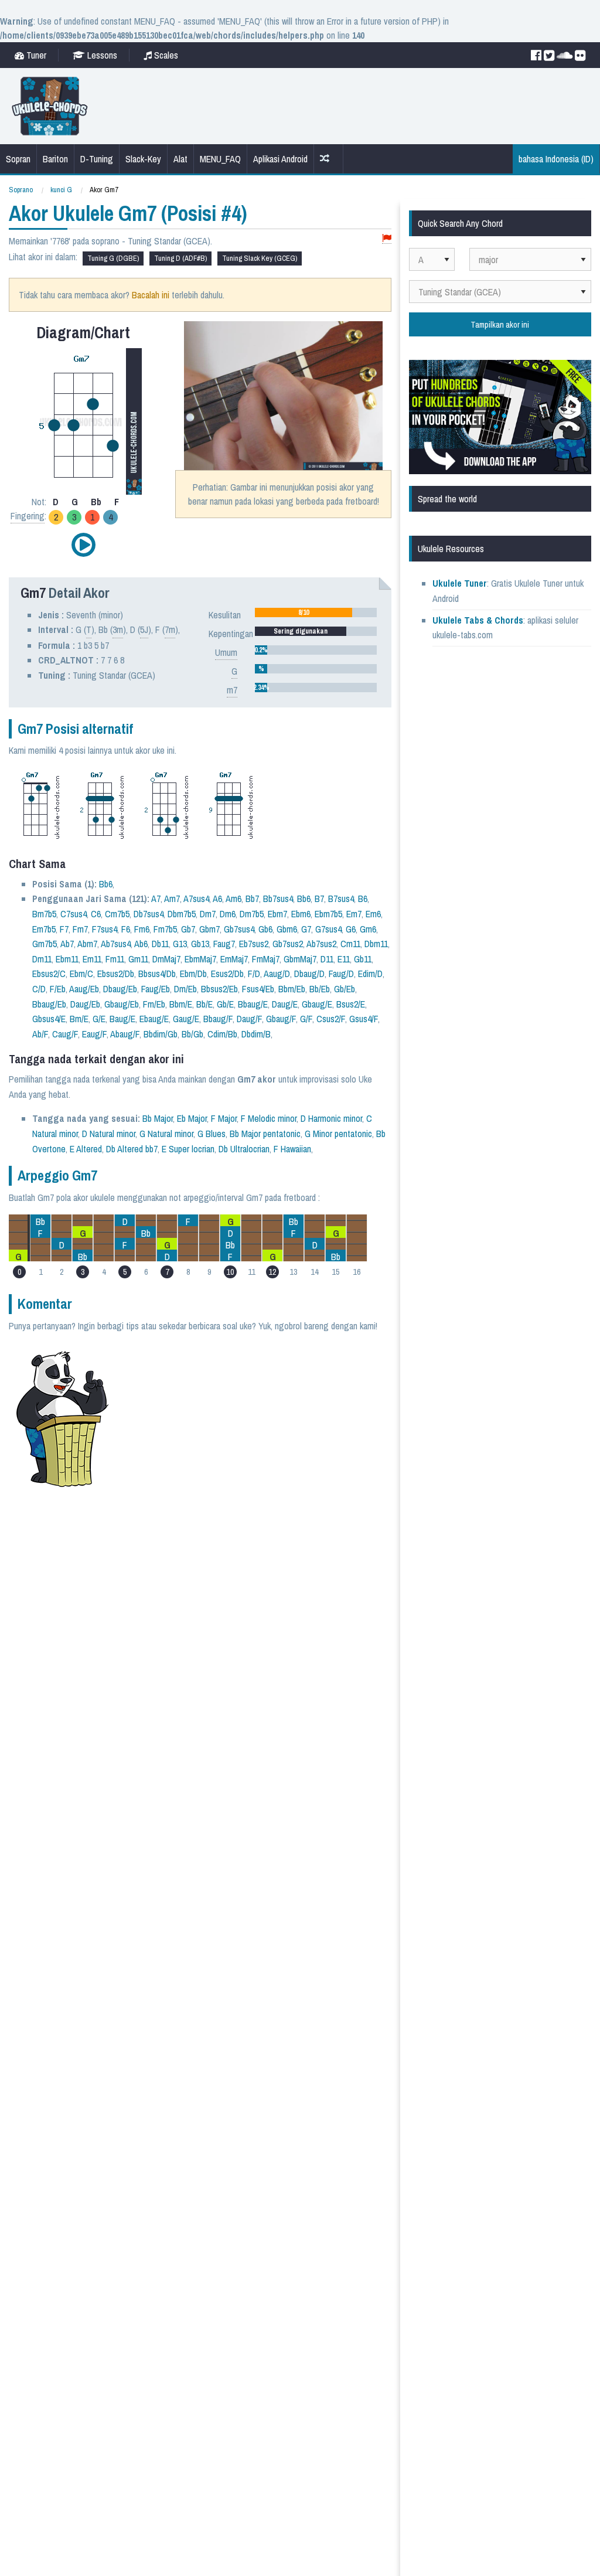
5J (144, 629)
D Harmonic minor (331, 1118)
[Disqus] (248, 1639)
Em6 (373, 914)
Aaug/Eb (84, 989)
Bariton (55, 159)
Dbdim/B (256, 1034)
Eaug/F (94, 1034)
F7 (64, 929)
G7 (306, 929)
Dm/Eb (185, 989)
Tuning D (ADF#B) (180, 258)
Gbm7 (209, 929)
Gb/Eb (345, 989)
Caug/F (65, 1034)
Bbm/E (181, 1004)
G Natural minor (166, 1134)
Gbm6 (287, 929)
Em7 (354, 914)
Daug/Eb (85, 1004)
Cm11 (350, 944)
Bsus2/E (351, 1004)
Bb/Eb (320, 989)
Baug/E (122, 1019)
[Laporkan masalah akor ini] (387, 239)
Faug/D (341, 974)
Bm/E (79, 1019)
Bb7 (252, 899)
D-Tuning (97, 159)
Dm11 (42, 959)
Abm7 (87, 944)
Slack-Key (143, 159)
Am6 (233, 899)
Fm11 (115, 959)
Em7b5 (44, 929)
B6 (363, 899)
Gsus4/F (364, 1019)
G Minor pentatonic (338, 1134)
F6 (126, 929)
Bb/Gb (192, 1034)
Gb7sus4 (239, 929)
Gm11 (138, 959)
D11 (327, 959)
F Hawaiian (292, 1149)
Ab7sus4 (116, 944)
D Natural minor (109, 1134)
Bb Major (158, 1118)
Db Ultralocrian (244, 1149)
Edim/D (370, 974)
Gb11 (363, 959)
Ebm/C (81, 974)
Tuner (35, 55)
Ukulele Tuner (460, 583)
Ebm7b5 (328, 914)
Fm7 (80, 929)
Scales (165, 55)
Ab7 (67, 944)
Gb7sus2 (288, 944)
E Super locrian (188, 1149)
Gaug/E (186, 1019)
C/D (39, 989)
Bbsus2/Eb (219, 989)
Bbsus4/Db (157, 974)
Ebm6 (301, 914)
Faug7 (224, 944)
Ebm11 (67, 959)
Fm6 (142, 929)
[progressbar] (316, 612)
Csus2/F (331, 1019)
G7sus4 (328, 929)
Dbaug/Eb (120, 989)
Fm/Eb (154, 1004)
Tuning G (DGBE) (113, 258)
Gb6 (265, 929)
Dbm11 (376, 944)
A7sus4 (196, 899)
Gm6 (368, 929)
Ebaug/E (154, 1019)
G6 (351, 929)
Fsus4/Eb (258, 989)
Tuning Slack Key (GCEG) (260, 258)
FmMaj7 (266, 959)
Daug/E (285, 1004)
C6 (96, 914)
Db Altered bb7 (132, 1149)
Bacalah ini (151, 295)
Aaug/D (277, 974)
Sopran (18, 159)
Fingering (28, 516)
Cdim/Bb (222, 1034)
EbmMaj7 (200, 959)
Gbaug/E (317, 1004)
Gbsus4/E (49, 1019)
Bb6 (106, 884)
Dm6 (228, 914)
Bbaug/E (253, 1004)
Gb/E (225, 1004)
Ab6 (141, 944)
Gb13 (200, 944)
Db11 (160, 944)
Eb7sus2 (254, 944)
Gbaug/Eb (122, 1004)
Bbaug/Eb (49, 1004)
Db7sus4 (149, 914)
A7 (156, 899)
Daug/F (249, 1019)
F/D (254, 974)
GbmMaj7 (300, 959)
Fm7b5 (165, 929)
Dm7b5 (252, 914)
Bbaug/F (218, 1019)
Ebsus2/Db (116, 974)
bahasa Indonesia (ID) (556, 159)
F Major (224, 1118)
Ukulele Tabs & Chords (478, 620)
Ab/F (40, 1034)
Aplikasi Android (280, 159)
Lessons (101, 55)
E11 (344, 959)
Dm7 (208, 914)
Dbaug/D (309, 974)
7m (170, 629)
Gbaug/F (281, 1019)
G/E (99, 1019)
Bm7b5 (44, 914)
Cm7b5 (117, 914)
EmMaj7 (234, 959)
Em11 (92, 959)
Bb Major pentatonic (265, 1134)
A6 (217, 899)
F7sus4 (105, 929)
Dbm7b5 (182, 914)
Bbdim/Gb (161, 1034)
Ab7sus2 (321, 944)
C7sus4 (74, 914)
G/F (306, 1019)
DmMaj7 (166, 959)
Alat (180, 159)
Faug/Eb (156, 989)
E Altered (86, 1149)
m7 (232, 690)
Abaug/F (125, 1034)
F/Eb (58, 989)
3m (118, 629)
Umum (226, 652)
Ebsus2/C (49, 974)
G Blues (212, 1134)
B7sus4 (341, 899)
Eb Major (192, 1118)
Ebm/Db (193, 974)
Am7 (172, 899)
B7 (319, 899)
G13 (180, 944)
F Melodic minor (269, 1118)
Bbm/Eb (292, 989)
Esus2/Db (227, 974)
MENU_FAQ (220, 159)
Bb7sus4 (278, 899)
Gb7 (188, 929)
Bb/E (204, 1004)
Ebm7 (277, 914)
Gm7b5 (45, 944)
